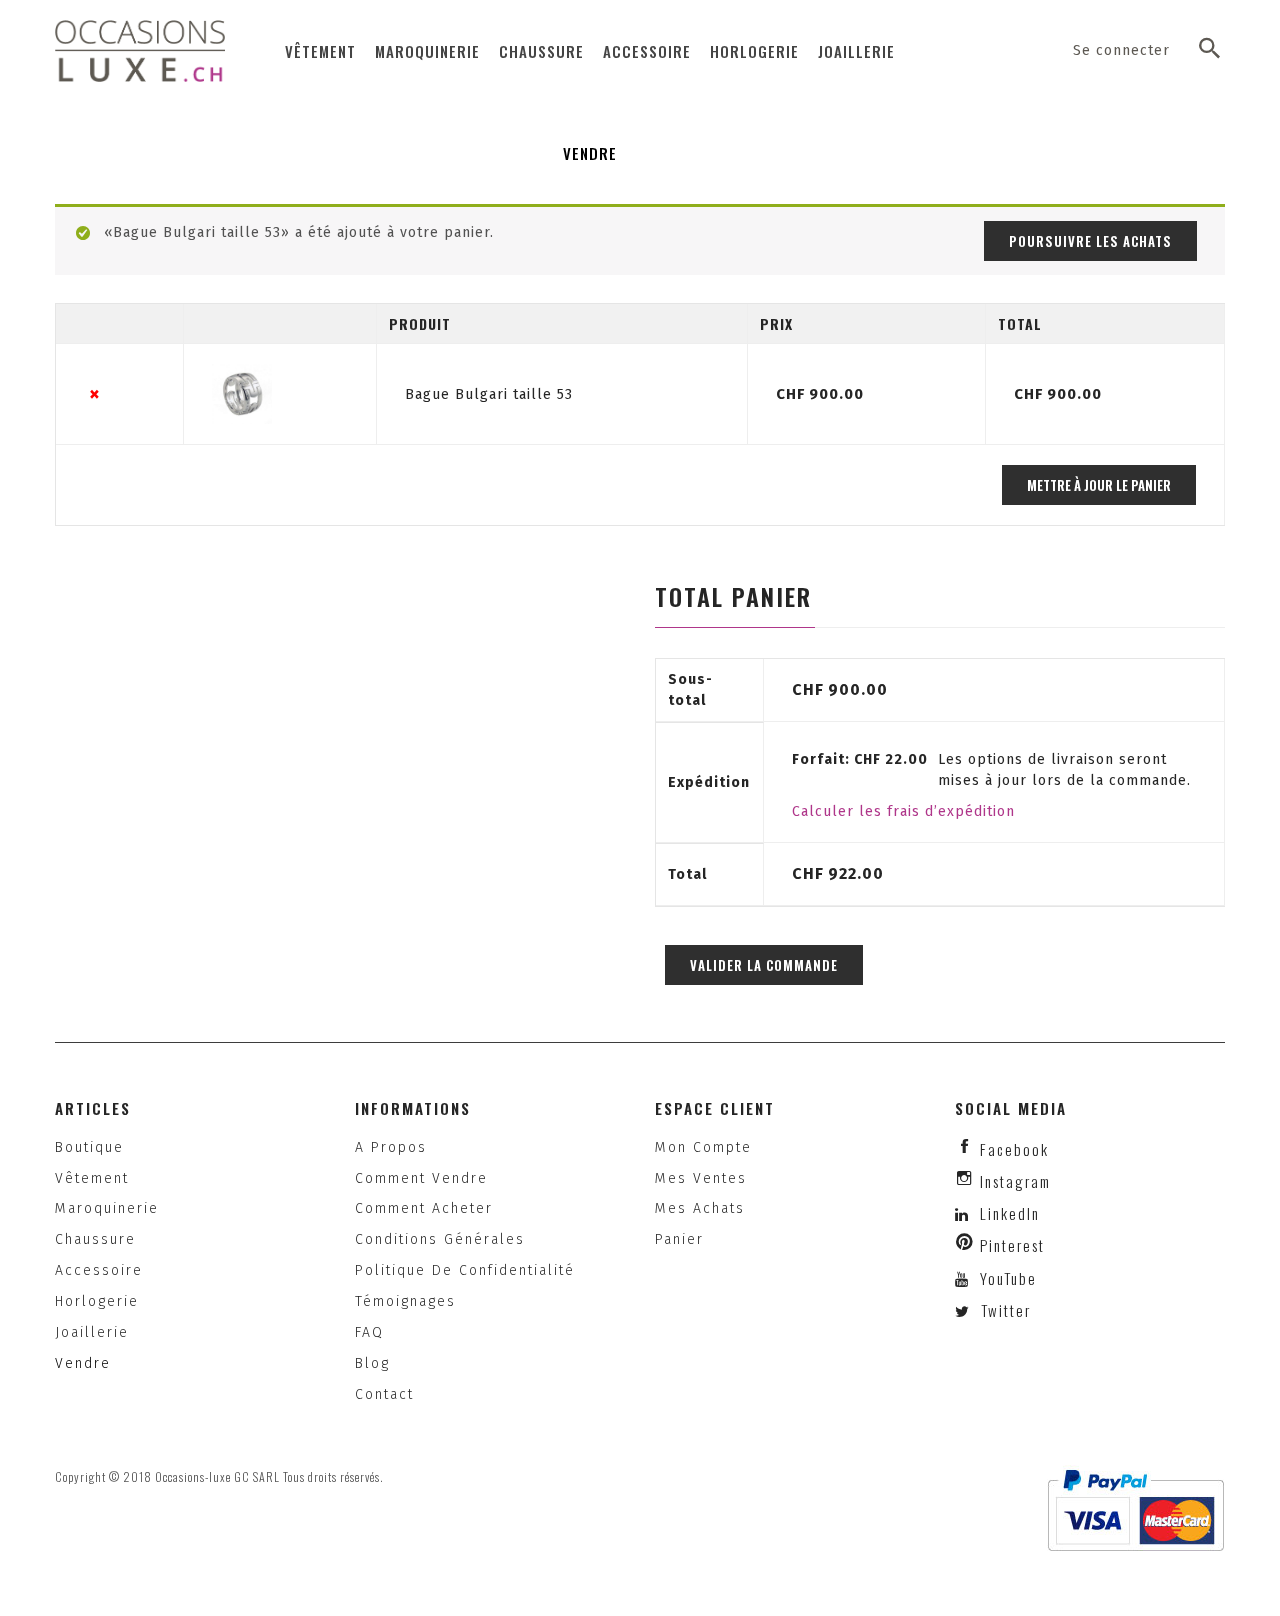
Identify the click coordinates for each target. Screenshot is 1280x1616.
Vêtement (320, 51)
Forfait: (860, 759)
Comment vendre (421, 1178)
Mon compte (703, 1147)
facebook (1014, 1149)
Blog (372, 1363)
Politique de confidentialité (465, 1270)
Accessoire (647, 51)
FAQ (369, 1332)
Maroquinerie (427, 51)
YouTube (1006, 1278)
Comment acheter (424, 1208)
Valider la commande (764, 965)
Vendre (590, 153)
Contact (384, 1394)
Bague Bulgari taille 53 (489, 394)
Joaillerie (856, 51)
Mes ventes (701, 1178)
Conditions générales (440, 1239)
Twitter (1003, 1310)
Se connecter (1121, 50)
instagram (1015, 1181)
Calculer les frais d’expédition (903, 811)
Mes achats (700, 1208)
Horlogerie (754, 51)
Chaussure (541, 51)
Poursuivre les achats (1090, 241)
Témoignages (405, 1301)
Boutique (89, 1147)
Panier (679, 1239)
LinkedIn (1010, 1213)
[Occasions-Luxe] (140, 50)
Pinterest (1012, 1245)
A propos (391, 1147)
